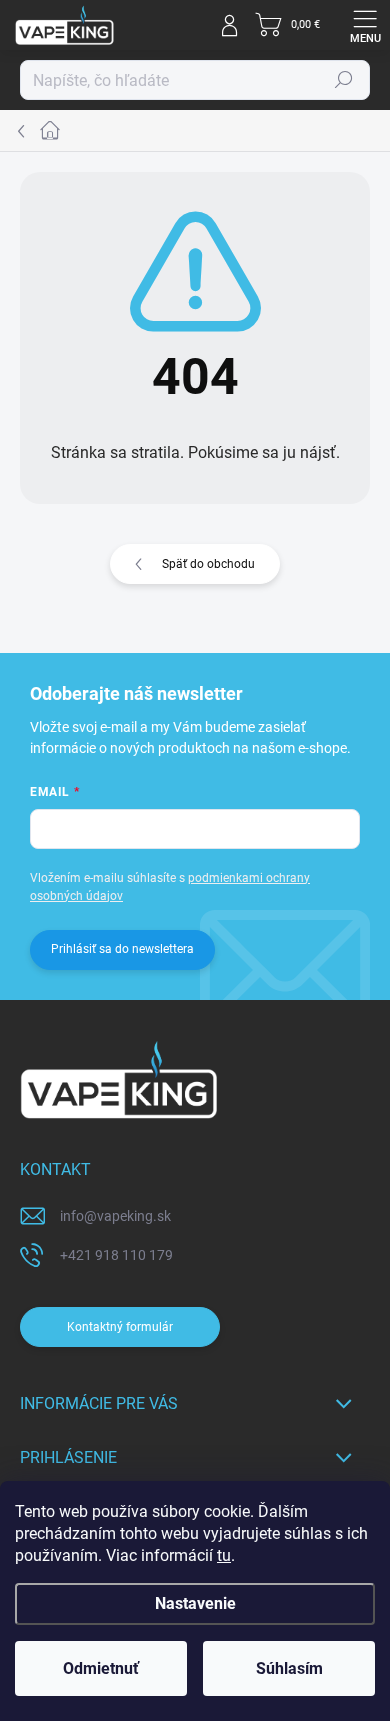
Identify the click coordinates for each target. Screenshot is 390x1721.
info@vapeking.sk (115, 1216)
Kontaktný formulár (120, 1327)
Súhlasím (289, 1668)
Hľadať (344, 80)
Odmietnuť (101, 1668)
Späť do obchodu (208, 564)
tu (224, 1555)
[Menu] (365, 25)
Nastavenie (195, 1603)
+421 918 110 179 (116, 1255)
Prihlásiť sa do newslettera (122, 949)
